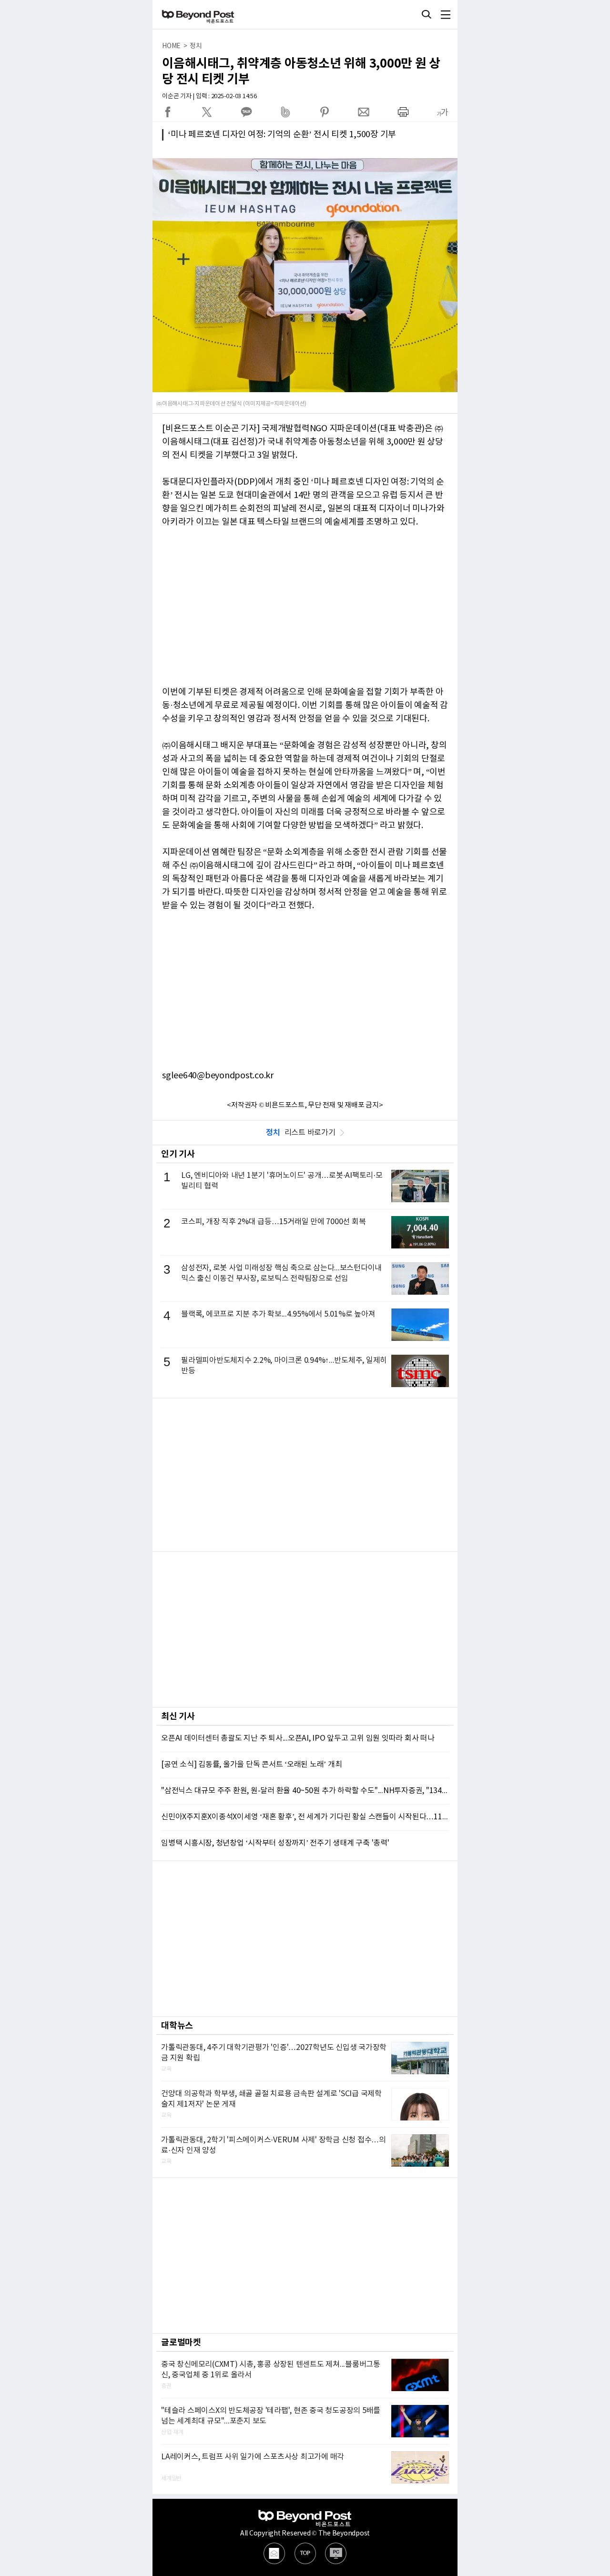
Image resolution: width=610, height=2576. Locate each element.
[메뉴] (446, 14)
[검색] (427, 14)
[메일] (274, 2553)
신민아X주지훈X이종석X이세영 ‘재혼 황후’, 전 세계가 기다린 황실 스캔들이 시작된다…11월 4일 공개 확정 (305, 1817)
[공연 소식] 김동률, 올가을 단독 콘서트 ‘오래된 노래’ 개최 (251, 1765)
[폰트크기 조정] (442, 112)
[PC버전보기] (336, 2553)
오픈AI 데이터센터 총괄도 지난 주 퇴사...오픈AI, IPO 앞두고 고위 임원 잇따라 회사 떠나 (298, 1738)
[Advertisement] (305, 1475)
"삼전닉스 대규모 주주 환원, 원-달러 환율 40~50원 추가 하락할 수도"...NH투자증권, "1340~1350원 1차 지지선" (305, 1791)
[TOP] (305, 2553)
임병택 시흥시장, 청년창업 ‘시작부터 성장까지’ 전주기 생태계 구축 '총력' (275, 1843)
